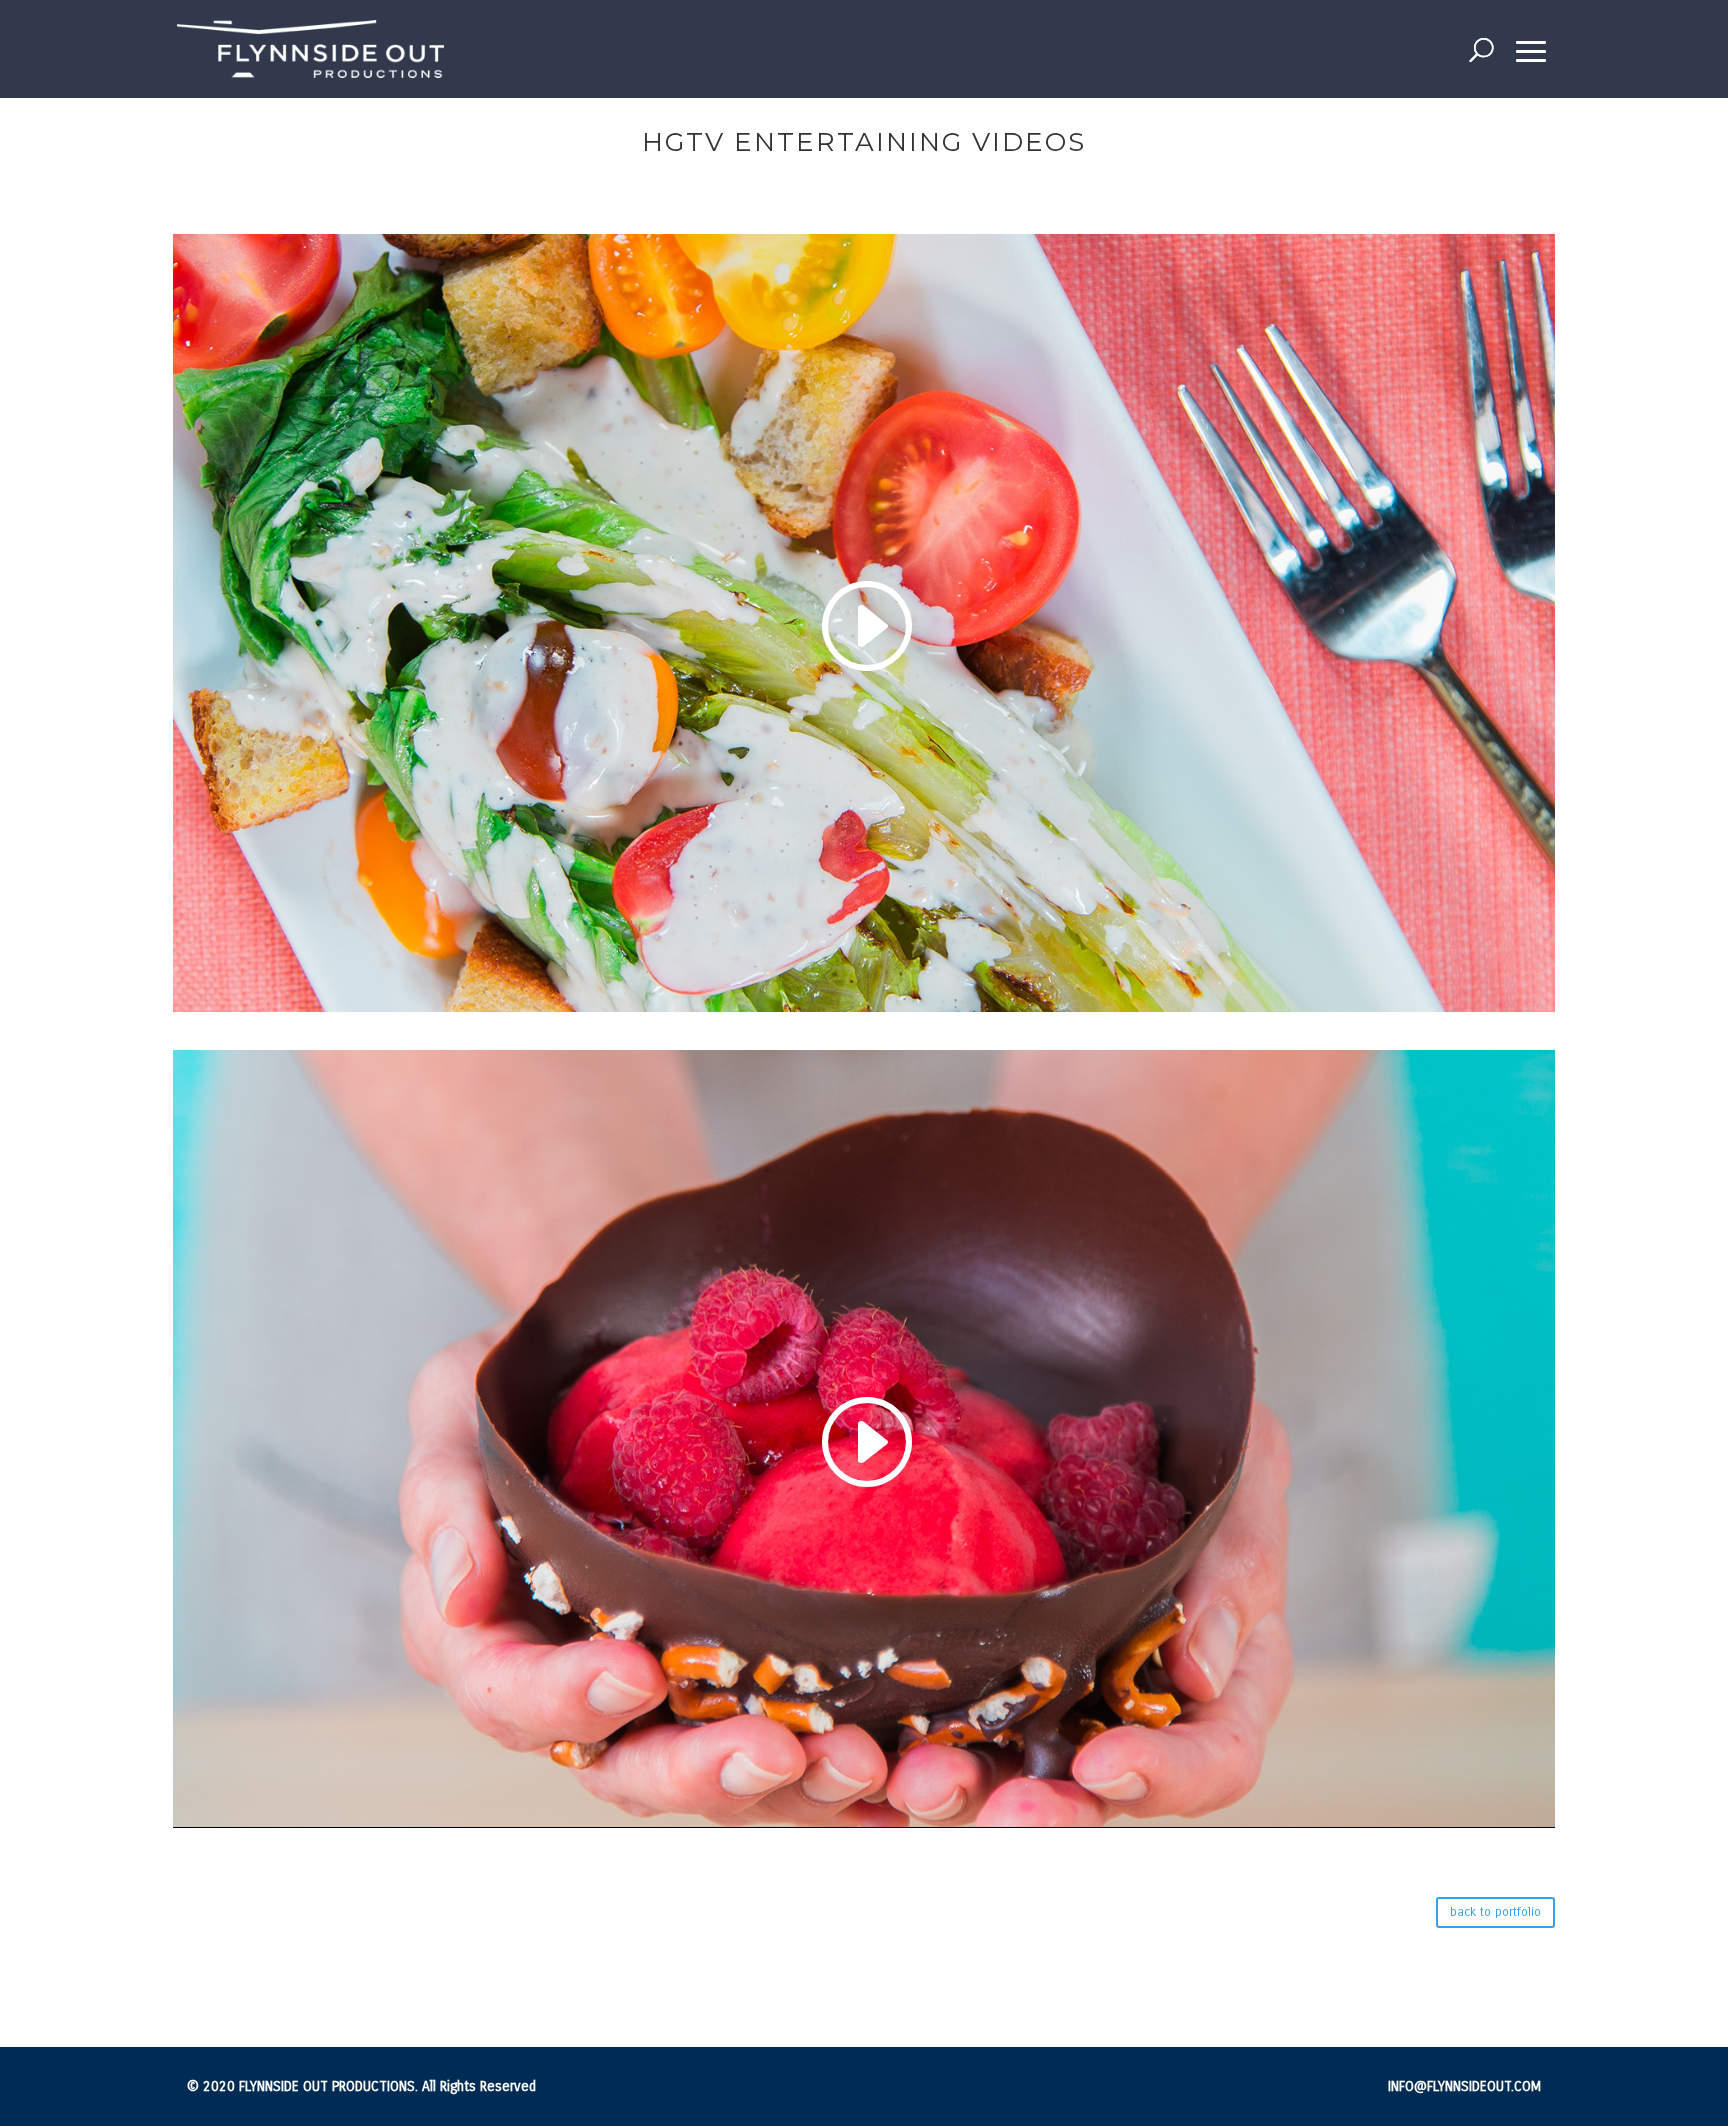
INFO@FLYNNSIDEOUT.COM (1464, 2086)
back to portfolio (1495, 1912)
